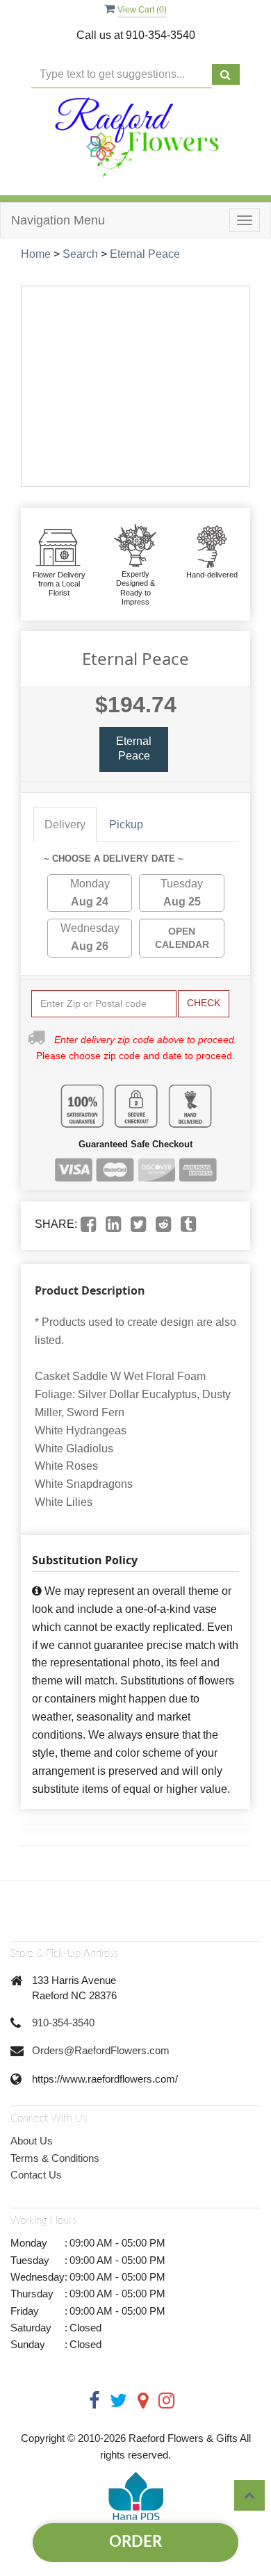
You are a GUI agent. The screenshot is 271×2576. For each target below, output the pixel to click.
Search (80, 254)
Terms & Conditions (55, 2158)
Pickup (126, 825)
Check (204, 1003)
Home (36, 254)
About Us (32, 2141)
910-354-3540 (63, 2023)
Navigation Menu (58, 220)
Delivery (65, 825)
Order (135, 2542)
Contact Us (36, 2175)
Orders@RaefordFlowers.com (101, 2050)
